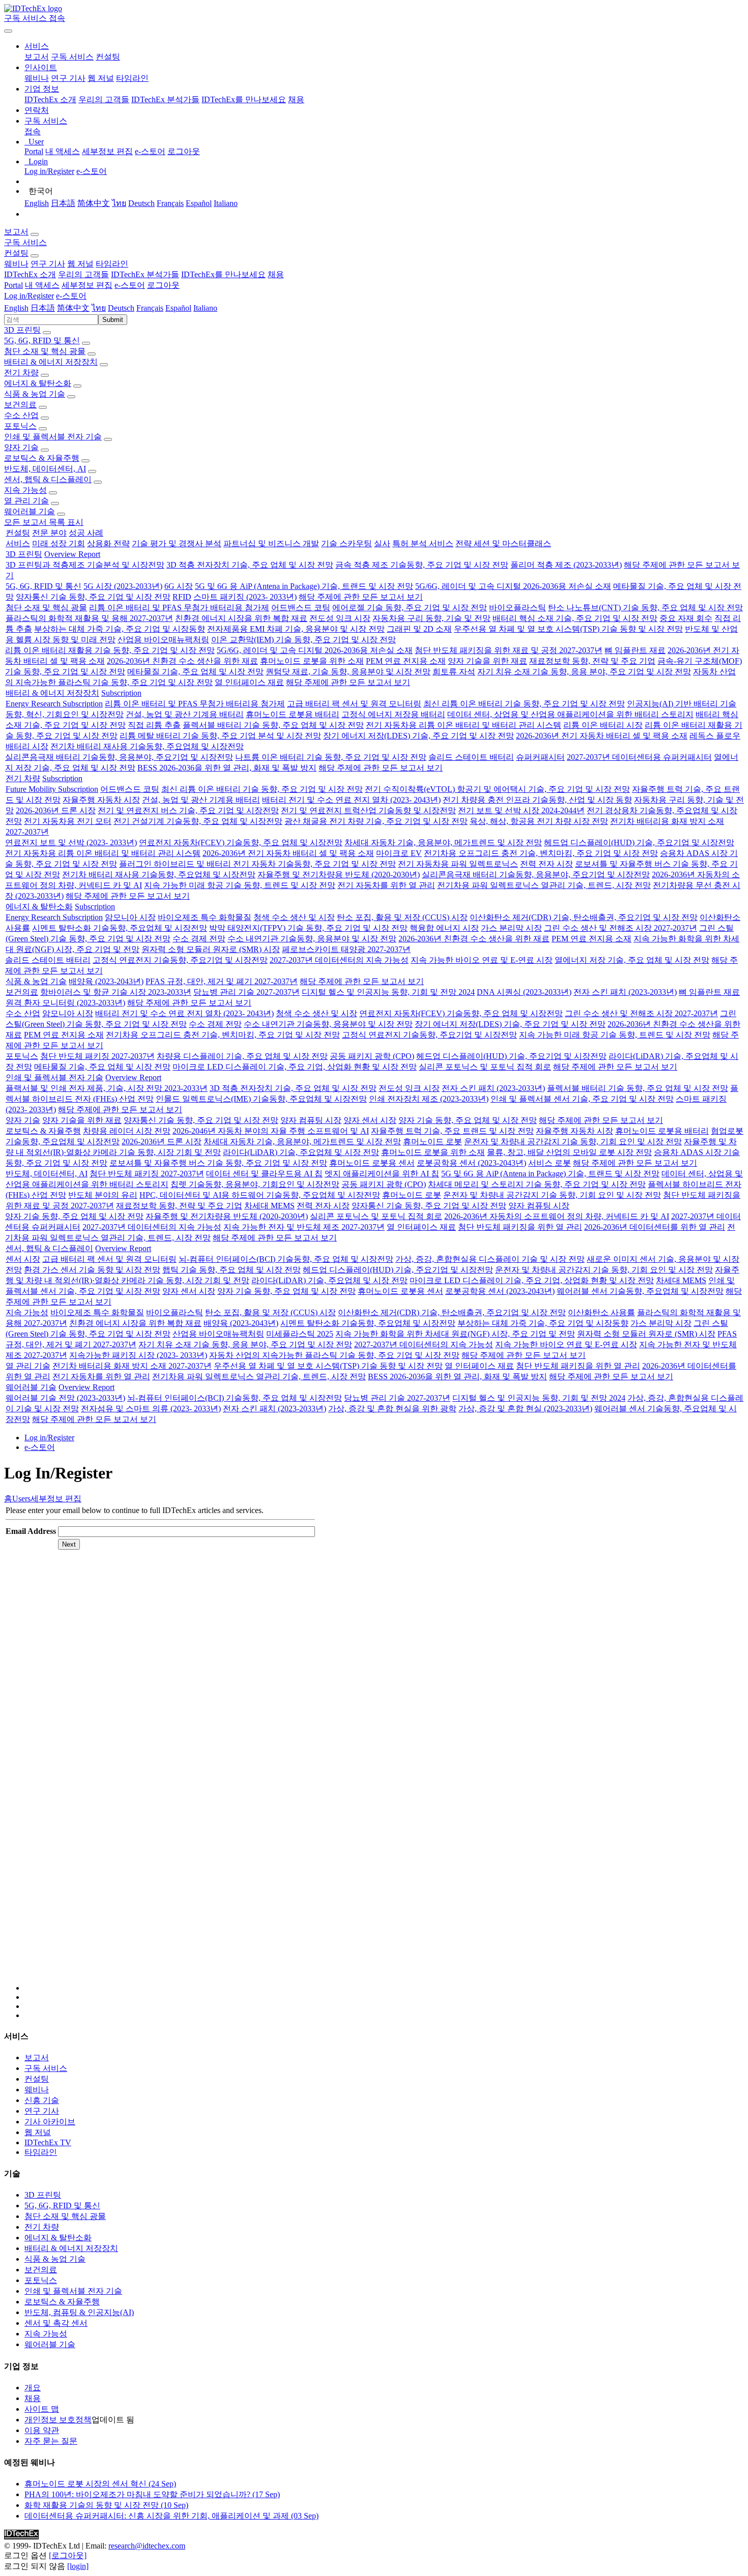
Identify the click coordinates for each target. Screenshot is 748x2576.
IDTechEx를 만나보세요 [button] (223, 274)
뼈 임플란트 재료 (635, 650)
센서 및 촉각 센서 (56, 2323)
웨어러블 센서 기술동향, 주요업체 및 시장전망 (640, 1291)
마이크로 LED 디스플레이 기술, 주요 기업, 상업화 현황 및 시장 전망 (295, 1067)
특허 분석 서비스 (423, 543)
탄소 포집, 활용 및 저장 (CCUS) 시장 (402, 917)
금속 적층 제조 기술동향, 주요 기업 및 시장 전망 (422, 565)
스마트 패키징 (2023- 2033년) (245, 597)
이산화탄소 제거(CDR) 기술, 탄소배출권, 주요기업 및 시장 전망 (584, 917)
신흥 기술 (42, 2100)
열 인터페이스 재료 (249, 682)
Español (199, 203)
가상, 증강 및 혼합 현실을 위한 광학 (392, 1409)
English (37, 203)
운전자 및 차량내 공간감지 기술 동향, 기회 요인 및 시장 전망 (573, 1142)
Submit (113, 320)
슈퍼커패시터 (540, 757)
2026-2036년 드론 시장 (56, 810)
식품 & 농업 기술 (35, 394)
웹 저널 (101, 78)
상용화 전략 (108, 543)
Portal (34, 151)
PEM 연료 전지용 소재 (406, 661)
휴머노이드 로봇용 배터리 (293, 714)
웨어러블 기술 (30, 511)
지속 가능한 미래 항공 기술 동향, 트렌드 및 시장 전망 (240, 885)
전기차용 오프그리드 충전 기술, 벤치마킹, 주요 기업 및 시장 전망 (541, 853)
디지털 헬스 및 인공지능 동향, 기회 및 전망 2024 (388, 992)
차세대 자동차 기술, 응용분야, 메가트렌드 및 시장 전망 (443, 842)
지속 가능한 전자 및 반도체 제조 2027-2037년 (304, 1227)
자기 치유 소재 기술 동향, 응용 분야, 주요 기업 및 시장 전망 (584, 672)
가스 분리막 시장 (511, 928)
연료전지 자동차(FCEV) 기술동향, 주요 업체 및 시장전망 (241, 842)
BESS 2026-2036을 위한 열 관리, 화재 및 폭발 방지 (227, 768)
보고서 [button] (16, 232)
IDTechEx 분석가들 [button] (145, 274)
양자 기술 (21, 447)
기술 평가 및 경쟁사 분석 (177, 543)
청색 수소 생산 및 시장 (294, 917)
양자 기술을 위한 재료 (487, 661)
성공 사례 (86, 533)
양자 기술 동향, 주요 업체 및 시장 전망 (468, 1120)
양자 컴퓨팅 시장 (311, 1120)
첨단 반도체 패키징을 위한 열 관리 (520, 1227)
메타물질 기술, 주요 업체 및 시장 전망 (195, 672)
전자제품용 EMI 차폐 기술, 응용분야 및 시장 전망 (296, 629)
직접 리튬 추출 (154, 725)
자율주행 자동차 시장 (101, 800)
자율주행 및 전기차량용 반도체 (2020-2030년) (339, 875)
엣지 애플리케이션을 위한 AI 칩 (382, 1174)
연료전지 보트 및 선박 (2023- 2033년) (71, 842)
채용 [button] (276, 274)
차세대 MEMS (269, 1206)
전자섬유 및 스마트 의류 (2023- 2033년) (151, 1409)
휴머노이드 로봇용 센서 (372, 1163)
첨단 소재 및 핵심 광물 (45, 351)
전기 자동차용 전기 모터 (68, 821)
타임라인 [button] (112, 264)
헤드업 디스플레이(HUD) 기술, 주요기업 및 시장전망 (639, 842)
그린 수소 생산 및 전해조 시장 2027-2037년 (621, 928)
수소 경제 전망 (199, 939)
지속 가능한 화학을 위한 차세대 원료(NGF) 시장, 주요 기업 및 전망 (455, 1334)
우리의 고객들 (104, 99)
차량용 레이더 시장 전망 (127, 1131)
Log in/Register (49, 171)
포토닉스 (20, 426)
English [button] (16, 308)
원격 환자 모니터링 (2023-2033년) (65, 1003)
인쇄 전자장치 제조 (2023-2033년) (429, 1099)
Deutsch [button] (121, 308)
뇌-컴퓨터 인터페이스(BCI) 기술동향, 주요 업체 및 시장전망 (286, 1259)
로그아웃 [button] (163, 285)
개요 (33, 2388)
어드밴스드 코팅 (301, 608)
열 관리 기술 (26, 501)
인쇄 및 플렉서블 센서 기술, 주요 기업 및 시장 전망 (582, 1099)
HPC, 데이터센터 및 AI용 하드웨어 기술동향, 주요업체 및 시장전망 (260, 1195)
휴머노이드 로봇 (433, 1142)
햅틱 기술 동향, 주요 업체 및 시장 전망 (232, 1270)
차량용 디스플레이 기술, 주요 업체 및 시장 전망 (242, 1056)
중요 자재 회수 (686, 618)
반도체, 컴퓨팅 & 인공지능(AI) (79, 2312)
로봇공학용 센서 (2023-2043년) (471, 1163)
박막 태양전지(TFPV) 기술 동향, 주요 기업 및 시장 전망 (308, 928)
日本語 (63, 203)
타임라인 (132, 78)
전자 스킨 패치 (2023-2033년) (625, 992)
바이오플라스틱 (517, 608)
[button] (37, 46)
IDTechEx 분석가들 (165, 99)
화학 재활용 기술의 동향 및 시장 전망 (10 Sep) (106, 2505)
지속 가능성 (25, 490)
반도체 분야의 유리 (103, 1195)
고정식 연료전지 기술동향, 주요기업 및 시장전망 (180, 960)
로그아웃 (184, 151)
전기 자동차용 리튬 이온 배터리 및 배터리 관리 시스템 (464, 725)
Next (69, 1544)
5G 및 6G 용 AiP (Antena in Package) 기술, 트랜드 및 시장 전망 (304, 586)
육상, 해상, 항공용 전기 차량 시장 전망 (539, 821)
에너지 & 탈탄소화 (38, 383)
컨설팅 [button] (16, 253)
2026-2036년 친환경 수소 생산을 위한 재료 (182, 661)
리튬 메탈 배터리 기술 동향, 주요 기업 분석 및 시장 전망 (220, 736)
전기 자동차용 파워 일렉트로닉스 (458, 864)
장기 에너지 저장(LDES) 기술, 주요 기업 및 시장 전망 (419, 736)
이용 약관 (42, 2430)
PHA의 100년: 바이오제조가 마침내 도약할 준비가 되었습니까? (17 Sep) (152, 2494)
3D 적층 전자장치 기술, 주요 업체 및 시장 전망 (250, 565)
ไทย (119, 203)
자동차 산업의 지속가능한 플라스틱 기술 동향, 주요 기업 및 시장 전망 (334, 1355)
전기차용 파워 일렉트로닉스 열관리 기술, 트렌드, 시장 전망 (544, 885)
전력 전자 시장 (546, 864)
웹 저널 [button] (80, 264)
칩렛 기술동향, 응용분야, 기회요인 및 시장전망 (255, 1184)
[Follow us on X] (384, 1776)
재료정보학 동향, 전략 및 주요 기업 (592, 661)
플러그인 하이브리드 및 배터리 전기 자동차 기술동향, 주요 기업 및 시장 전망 (257, 864)
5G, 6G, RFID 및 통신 (42, 340)
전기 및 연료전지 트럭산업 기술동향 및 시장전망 (368, 810)
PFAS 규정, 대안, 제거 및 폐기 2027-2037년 (222, 981)
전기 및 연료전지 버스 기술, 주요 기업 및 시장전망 (188, 810)
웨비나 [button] (16, 264)
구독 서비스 (72, 57)
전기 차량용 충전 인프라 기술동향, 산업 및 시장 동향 (537, 800)
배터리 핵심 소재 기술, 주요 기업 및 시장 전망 (575, 618)
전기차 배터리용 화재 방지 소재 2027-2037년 (132, 1366)
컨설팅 (108, 57)
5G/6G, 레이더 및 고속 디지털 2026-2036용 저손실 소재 (513, 586)
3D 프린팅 (22, 330)
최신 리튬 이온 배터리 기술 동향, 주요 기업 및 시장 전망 (524, 704)
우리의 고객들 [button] (83, 274)
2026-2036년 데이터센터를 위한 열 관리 (655, 1227)
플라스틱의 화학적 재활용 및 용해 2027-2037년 (89, 618)
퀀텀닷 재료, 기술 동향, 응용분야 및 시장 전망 (348, 672)
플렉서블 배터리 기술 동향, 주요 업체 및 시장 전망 (273, 725)
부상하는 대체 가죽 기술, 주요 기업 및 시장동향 (120, 629)
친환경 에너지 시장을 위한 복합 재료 (241, 618)
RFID (182, 597)
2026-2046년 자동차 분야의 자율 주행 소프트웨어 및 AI (271, 1131)
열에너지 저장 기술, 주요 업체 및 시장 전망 (632, 960)
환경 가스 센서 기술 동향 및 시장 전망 (92, 1270)
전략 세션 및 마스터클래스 (503, 543)
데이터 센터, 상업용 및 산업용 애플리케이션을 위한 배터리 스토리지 (570, 714)
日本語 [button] (43, 308)
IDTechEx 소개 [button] (30, 274)
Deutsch (141, 203)
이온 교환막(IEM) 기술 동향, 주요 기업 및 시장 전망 (304, 640)
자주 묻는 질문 (51, 2441)
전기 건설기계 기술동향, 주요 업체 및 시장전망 (198, 821)
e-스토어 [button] (130, 285)
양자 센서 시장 (370, 1120)
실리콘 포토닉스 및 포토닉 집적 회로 (485, 1067)
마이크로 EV (399, 853)
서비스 (18, 543)
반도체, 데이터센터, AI (45, 469)
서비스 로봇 (550, 1163)
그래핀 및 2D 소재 (419, 629)
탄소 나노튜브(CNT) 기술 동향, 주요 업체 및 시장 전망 (645, 608)
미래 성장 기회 (59, 543)
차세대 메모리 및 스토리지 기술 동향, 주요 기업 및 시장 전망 (537, 1184)
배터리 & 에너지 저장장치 (51, 362)
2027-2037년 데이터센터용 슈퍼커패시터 (639, 757)
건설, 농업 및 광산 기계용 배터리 (185, 714)
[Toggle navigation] (8, 31)
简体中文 (94, 203)
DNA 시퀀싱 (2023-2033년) (524, 992)
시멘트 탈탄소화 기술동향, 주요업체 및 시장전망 (120, 928)
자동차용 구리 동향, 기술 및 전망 (431, 618)
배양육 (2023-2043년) (106, 981)
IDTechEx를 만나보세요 (244, 99)
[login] (78, 2566)
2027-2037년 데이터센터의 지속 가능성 (339, 960)
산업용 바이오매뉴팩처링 (163, 640)
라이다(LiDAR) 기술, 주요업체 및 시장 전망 (301, 1152)
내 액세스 (63, 151)
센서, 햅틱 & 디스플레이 (48, 479)
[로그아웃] (68, 2555)
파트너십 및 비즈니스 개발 (271, 543)
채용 (296, 99)
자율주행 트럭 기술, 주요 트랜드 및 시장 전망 (452, 1131)
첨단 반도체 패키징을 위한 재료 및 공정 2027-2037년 (509, 650)
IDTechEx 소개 (50, 99)
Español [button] (178, 308)
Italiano (226, 203)
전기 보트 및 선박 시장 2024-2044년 (521, 810)
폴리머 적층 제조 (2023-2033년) (566, 565)
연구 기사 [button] (48, 264)
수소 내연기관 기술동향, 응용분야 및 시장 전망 (312, 939)
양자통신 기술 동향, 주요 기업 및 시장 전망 (93, 597)
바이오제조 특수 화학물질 (205, 917)
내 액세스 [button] (42, 285)
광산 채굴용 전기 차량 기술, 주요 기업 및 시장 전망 (376, 821)
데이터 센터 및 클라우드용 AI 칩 (264, 1174)
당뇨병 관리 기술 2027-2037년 (247, 992)
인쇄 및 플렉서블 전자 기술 (53, 437)
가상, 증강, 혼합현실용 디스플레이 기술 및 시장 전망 (490, 1259)
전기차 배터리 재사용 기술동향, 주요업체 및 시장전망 (147, 746)
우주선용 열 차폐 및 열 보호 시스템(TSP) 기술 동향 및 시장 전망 (568, 629)
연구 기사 (68, 78)
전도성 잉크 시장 (340, 618)
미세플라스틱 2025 (300, 1334)
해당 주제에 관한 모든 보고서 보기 (361, 597)
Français (170, 203)
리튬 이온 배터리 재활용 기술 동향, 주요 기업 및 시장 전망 (110, 650)
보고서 (37, 57)
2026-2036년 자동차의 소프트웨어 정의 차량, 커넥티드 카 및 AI (557, 1216)
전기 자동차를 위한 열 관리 (386, 885)
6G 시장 (179, 586)
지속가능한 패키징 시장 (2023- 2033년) (138, 1355)
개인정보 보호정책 (58, 2420)
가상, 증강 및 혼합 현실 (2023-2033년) (525, 1409)
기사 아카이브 (50, 2122)
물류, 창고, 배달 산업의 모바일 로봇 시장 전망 (569, 1152)
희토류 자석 (454, 672)
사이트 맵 (42, 2409)
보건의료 (20, 405)
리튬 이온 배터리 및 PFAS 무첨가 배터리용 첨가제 (179, 608)
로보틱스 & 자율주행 (42, 458)
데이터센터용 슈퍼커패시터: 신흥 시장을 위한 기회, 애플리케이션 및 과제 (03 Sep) (171, 2516)
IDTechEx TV (48, 2142)
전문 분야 (49, 533)
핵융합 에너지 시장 (444, 928)
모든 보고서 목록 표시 (44, 522)
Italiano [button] (205, 308)
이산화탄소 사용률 (601, 1312)
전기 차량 (21, 373)
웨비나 (37, 78)
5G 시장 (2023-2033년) (123, 586)
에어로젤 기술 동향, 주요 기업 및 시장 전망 (410, 608)
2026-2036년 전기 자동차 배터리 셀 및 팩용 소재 (602, 736)
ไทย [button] (99, 308)
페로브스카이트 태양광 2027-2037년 (346, 949)
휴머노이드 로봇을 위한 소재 (312, 661)
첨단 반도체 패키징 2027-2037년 (97, 1056)
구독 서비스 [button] (25, 242)
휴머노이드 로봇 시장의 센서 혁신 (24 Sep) (100, 2484)
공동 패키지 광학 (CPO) (372, 1056)
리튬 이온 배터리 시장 (603, 725)
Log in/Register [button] (29, 296)
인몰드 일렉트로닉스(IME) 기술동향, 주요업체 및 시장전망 (261, 1099)
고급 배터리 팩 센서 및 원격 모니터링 (354, 704)
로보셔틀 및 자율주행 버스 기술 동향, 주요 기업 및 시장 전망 (218, 1163)
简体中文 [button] (73, 308)
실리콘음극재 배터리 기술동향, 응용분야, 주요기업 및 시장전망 (119, 757)
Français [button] (150, 308)
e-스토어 (150, 151)
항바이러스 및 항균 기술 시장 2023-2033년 (116, 992)
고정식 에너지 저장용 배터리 (393, 714)
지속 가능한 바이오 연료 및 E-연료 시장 (482, 960)
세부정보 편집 (107, 151)
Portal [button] (13, 285)
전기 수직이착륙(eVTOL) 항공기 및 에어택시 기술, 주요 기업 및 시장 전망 (497, 789)
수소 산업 (21, 415)
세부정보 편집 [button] (87, 285)
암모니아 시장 (130, 917)
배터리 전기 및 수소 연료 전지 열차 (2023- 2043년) (351, 800)
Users (21, 1499)
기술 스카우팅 (347, 543)
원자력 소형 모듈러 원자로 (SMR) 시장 (211, 949)
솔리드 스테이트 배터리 (471, 757)
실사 (382, 543)
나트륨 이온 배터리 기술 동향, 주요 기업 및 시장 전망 (331, 757)
